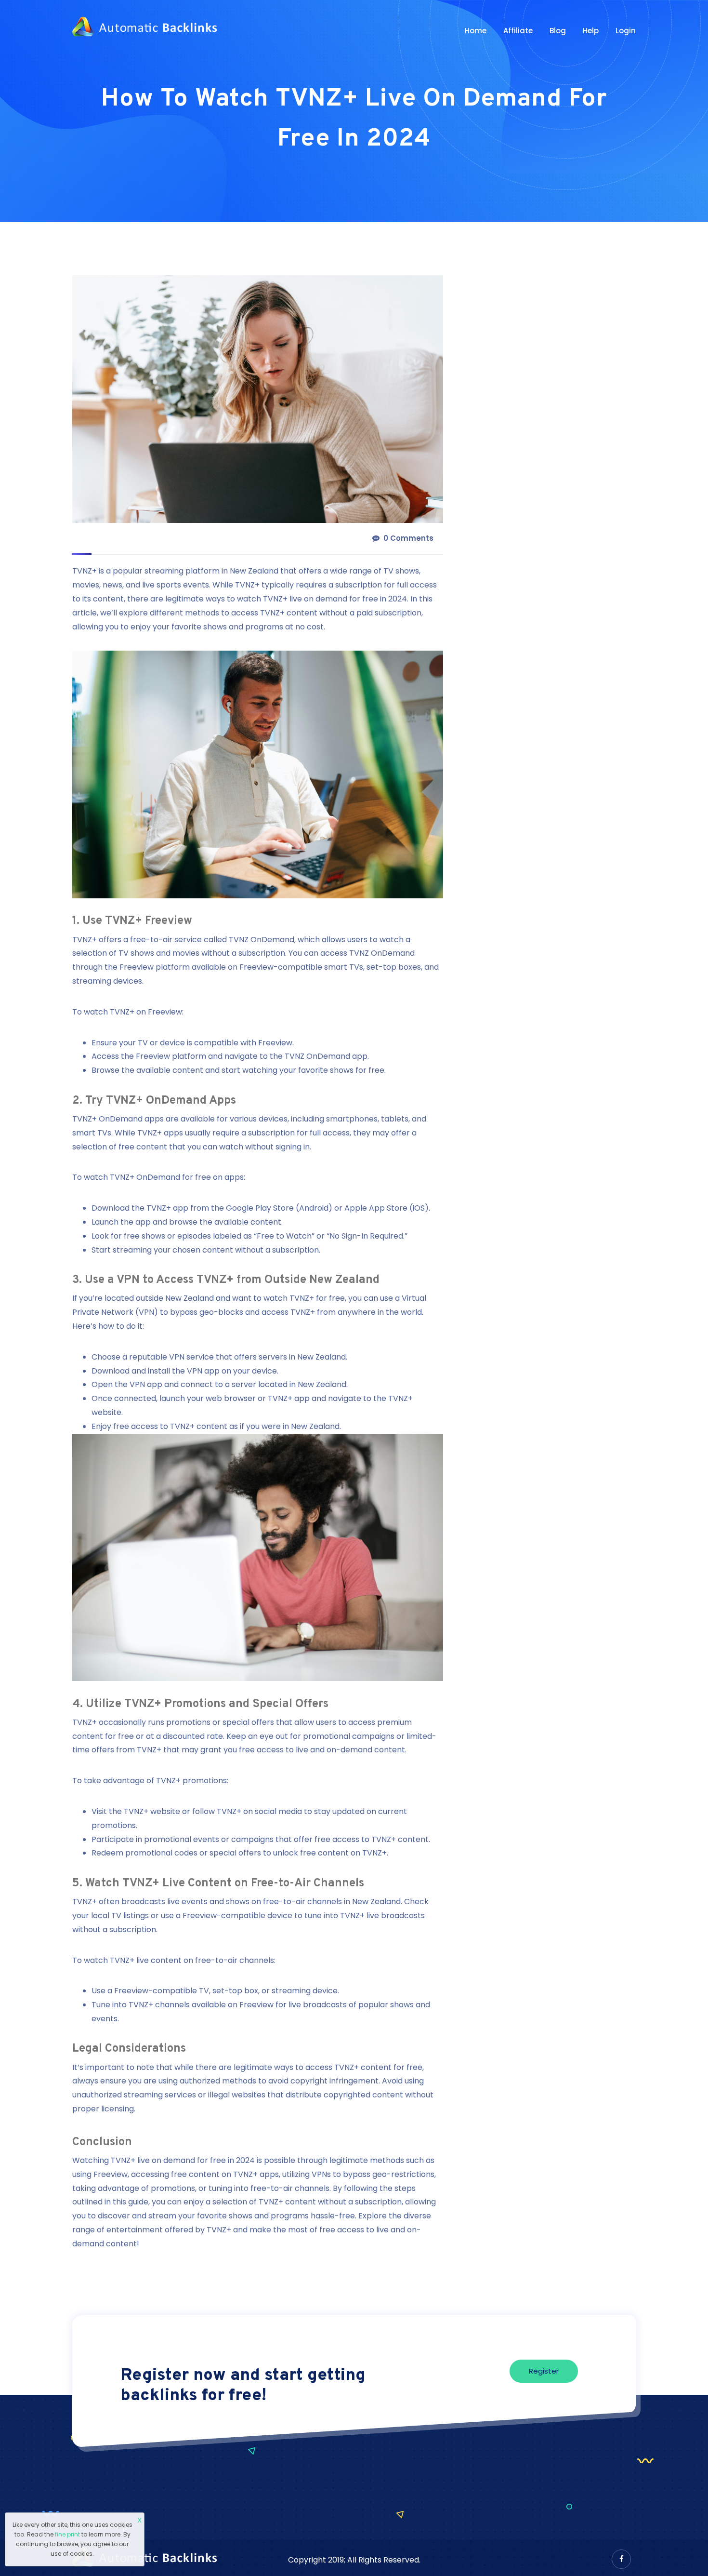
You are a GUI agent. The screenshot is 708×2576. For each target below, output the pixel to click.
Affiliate (518, 31)
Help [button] (591, 31)
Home (476, 31)
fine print (67, 2534)
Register (544, 2371)
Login (626, 31)
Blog (558, 31)
